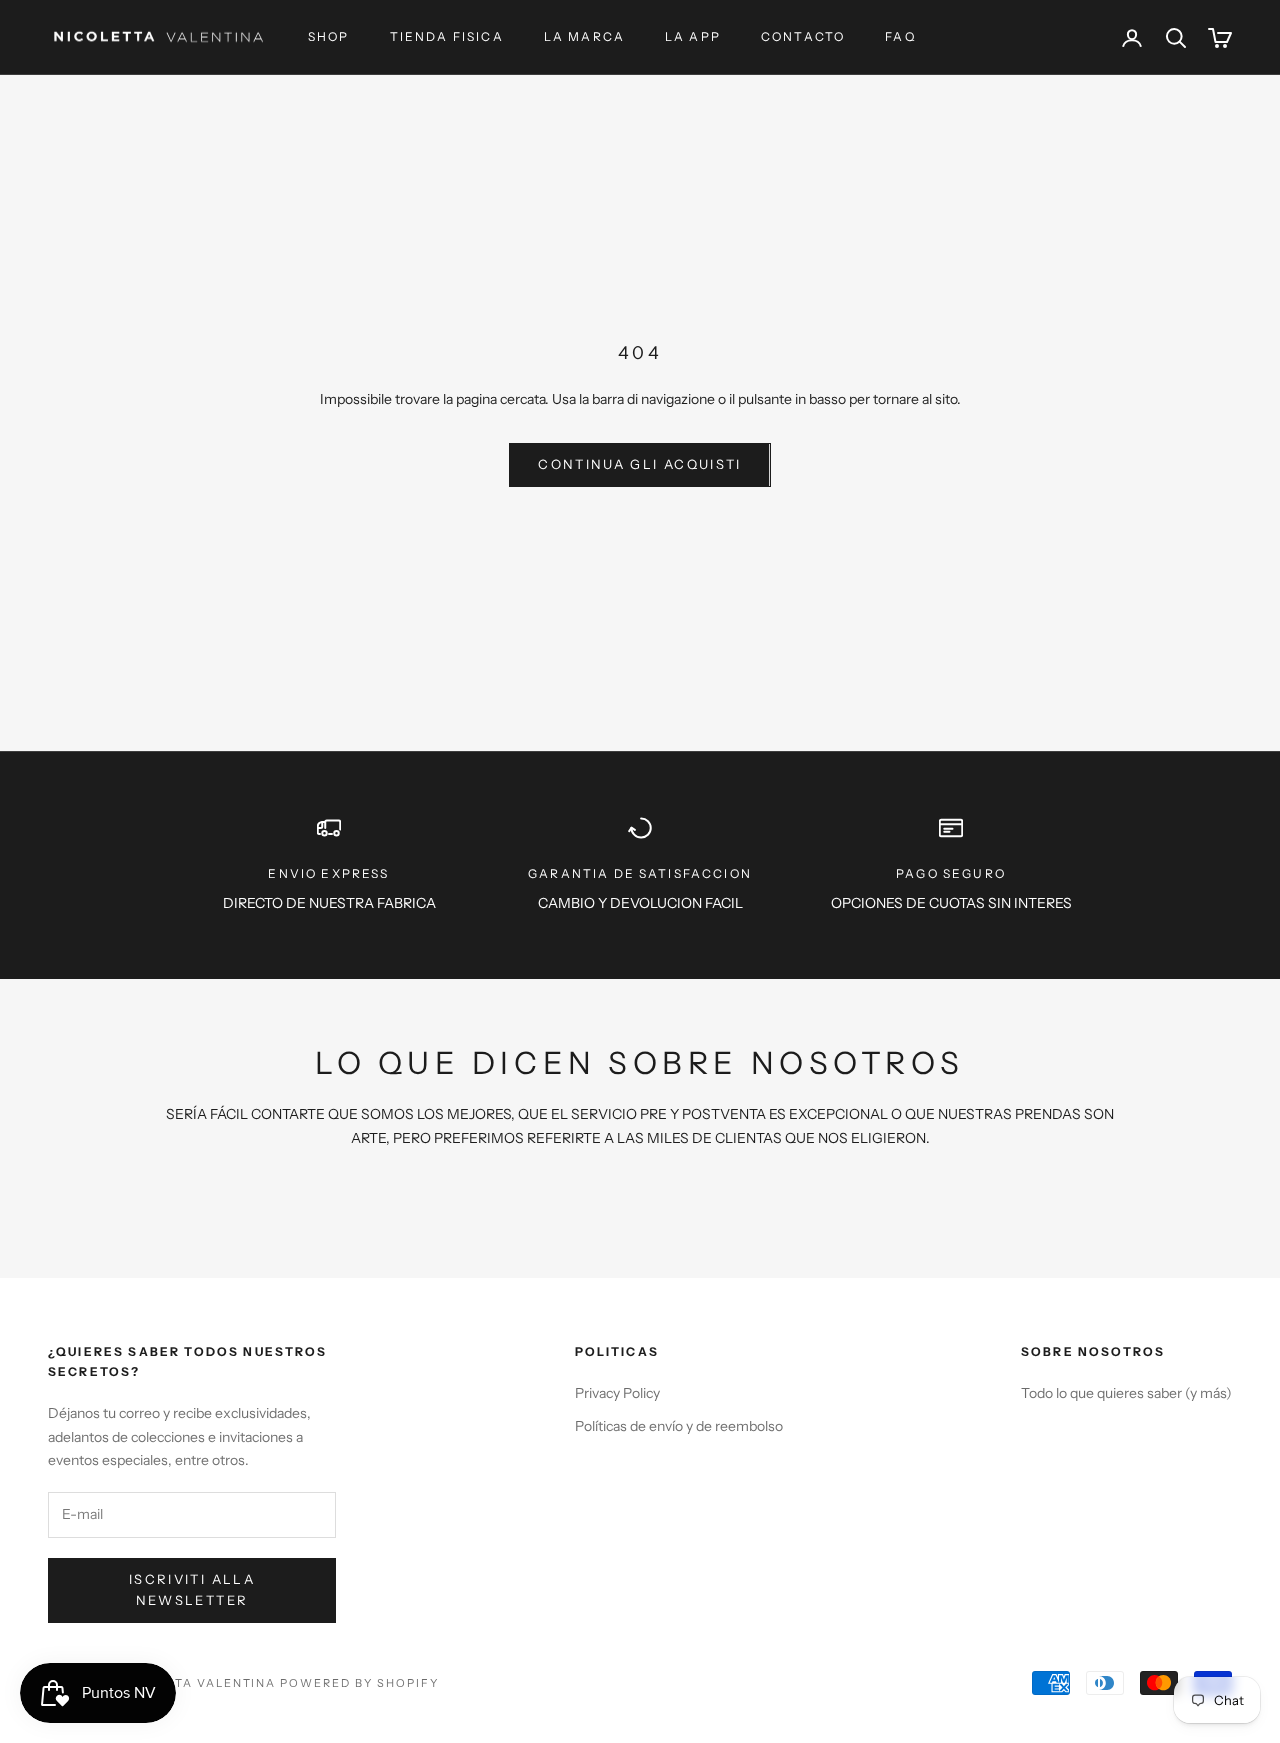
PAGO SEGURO (951, 873)
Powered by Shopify (359, 1683)
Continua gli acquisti (639, 464)
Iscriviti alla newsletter (192, 1589)
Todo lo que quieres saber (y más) (1126, 1393)
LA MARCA (584, 36)
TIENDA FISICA (447, 36)
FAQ (900, 36)
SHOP (329, 36)
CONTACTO (803, 36)
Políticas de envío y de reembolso (679, 1426)
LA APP (693, 36)
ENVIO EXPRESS (328, 873)
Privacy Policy (617, 1393)
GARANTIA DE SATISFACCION (640, 873)
